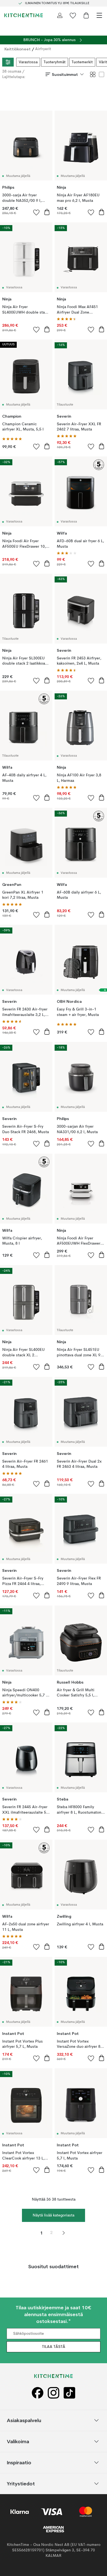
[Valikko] (99, 15)
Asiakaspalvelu (24, 2420)
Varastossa (28, 62)
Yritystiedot (21, 2484)
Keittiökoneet (18, 49)
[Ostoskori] (86, 15)
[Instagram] (54, 2393)
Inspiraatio (19, 2462)
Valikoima (18, 2441)
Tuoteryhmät (55, 62)
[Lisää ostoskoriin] (47, 212)
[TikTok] (69, 2393)
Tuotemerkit (82, 62)
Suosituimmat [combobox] (65, 74)
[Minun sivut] (60, 15)
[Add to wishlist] (36, 212)
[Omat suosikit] (73, 15)
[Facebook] (38, 2393)
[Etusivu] (24, 15)
